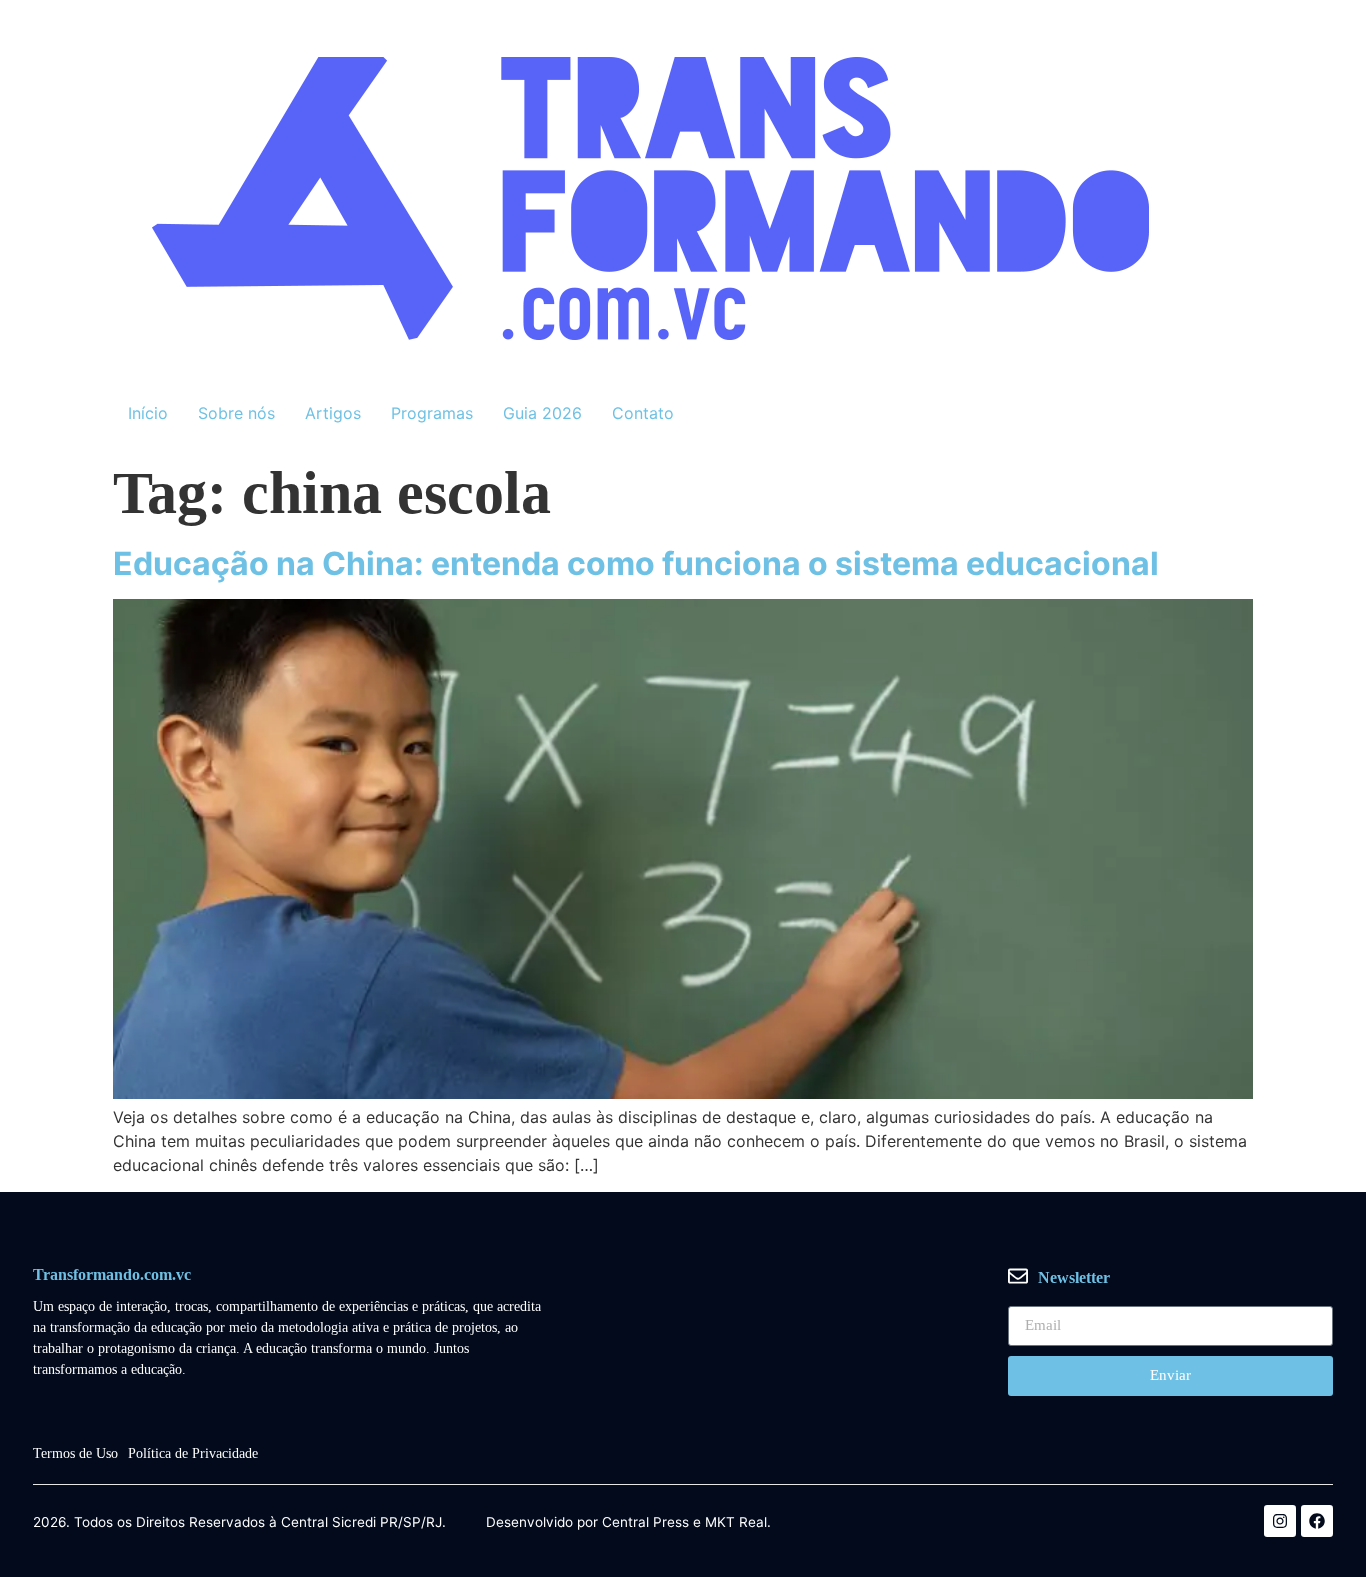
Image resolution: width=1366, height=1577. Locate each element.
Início (148, 413)
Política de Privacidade (193, 1453)
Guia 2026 (542, 413)
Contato (643, 413)
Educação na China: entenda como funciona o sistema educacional (636, 563)
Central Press (645, 1523)
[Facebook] (1317, 1521)
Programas (432, 413)
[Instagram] (1280, 1521)
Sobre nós (236, 413)
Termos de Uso (75, 1453)
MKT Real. (738, 1523)
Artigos (333, 413)
